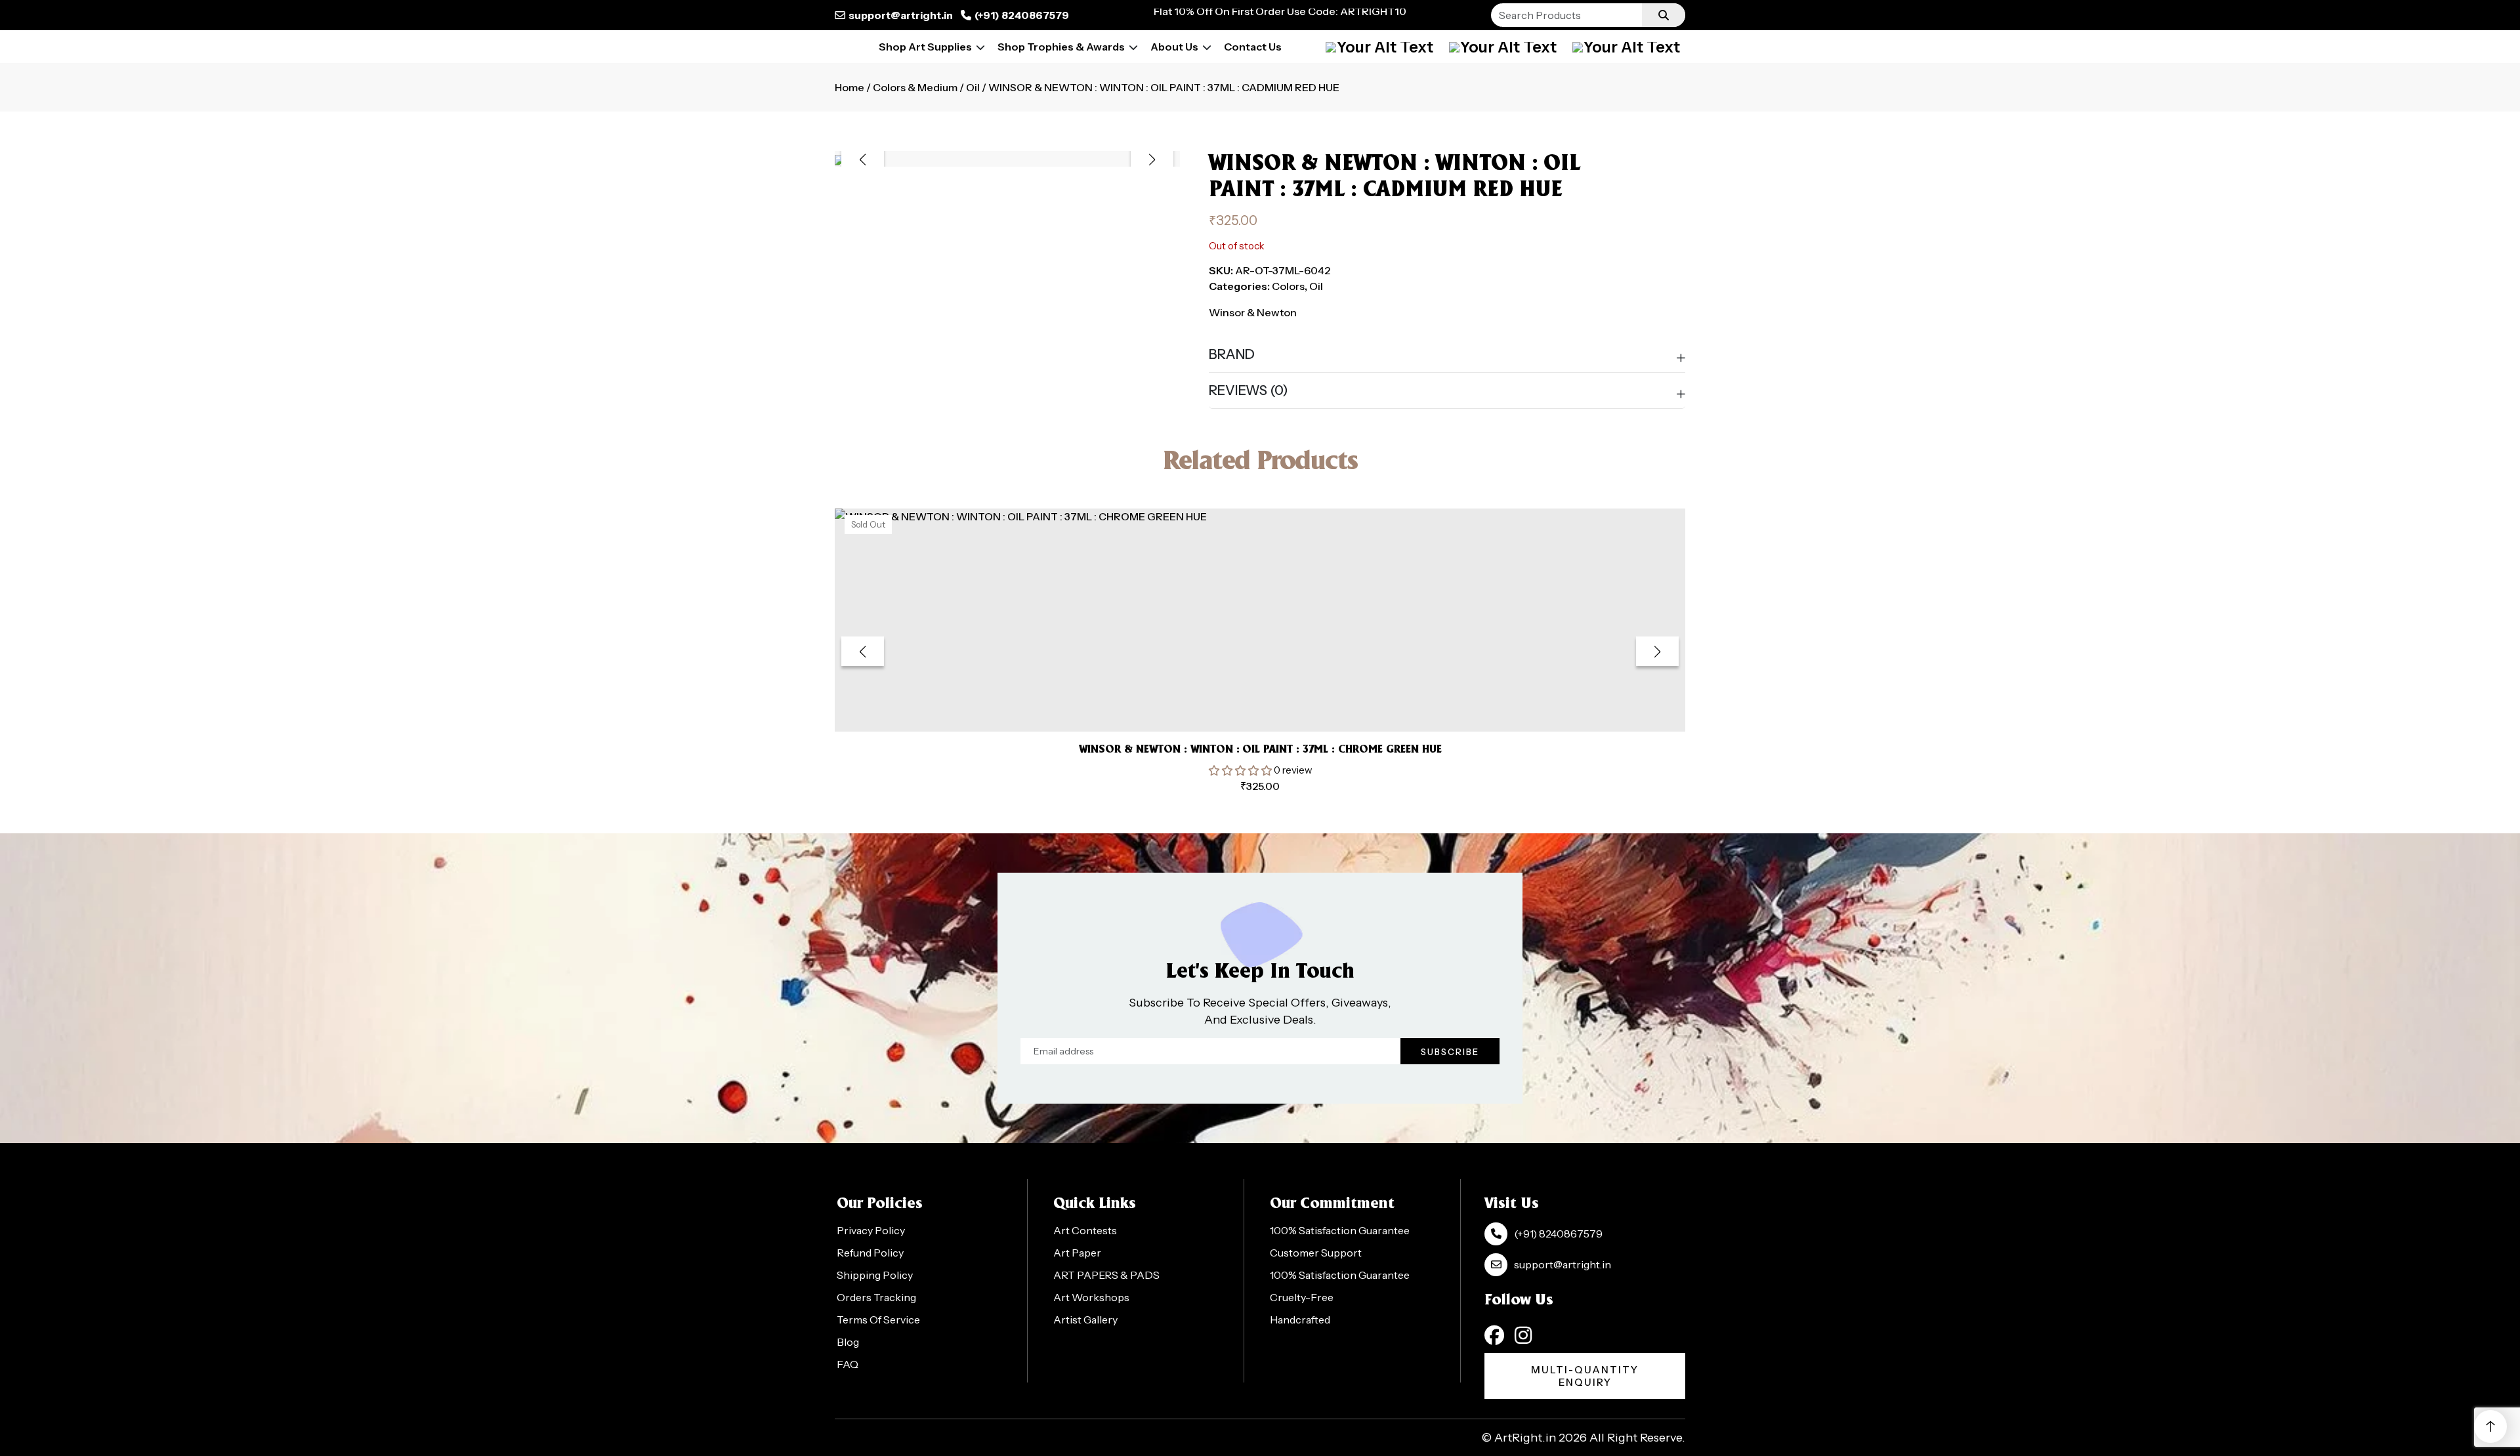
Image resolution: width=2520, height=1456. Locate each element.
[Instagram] (1523, 1335)
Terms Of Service (878, 1320)
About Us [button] (1174, 47)
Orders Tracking (876, 1297)
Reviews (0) (1249, 390)
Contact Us (1253, 47)
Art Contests (1085, 1230)
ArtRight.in (1525, 1438)
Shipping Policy (875, 1275)
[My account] (1379, 47)
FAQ (848, 1364)
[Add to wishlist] (1244, 702)
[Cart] (1503, 47)
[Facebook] (1494, 1335)
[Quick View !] (1276, 702)
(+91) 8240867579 (1022, 15)
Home (850, 87)
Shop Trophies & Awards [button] (1061, 47)
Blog (848, 1342)
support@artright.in (901, 15)
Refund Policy (870, 1253)
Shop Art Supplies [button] (925, 47)
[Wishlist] (1626, 47)
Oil (973, 87)
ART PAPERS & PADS (1106, 1275)
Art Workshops (1091, 1297)
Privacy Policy (871, 1230)
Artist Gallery (1085, 1320)
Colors (1288, 286)
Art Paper (1077, 1253)
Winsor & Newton (1253, 312)
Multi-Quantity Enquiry (1585, 1376)
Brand (1232, 354)
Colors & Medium (915, 87)
